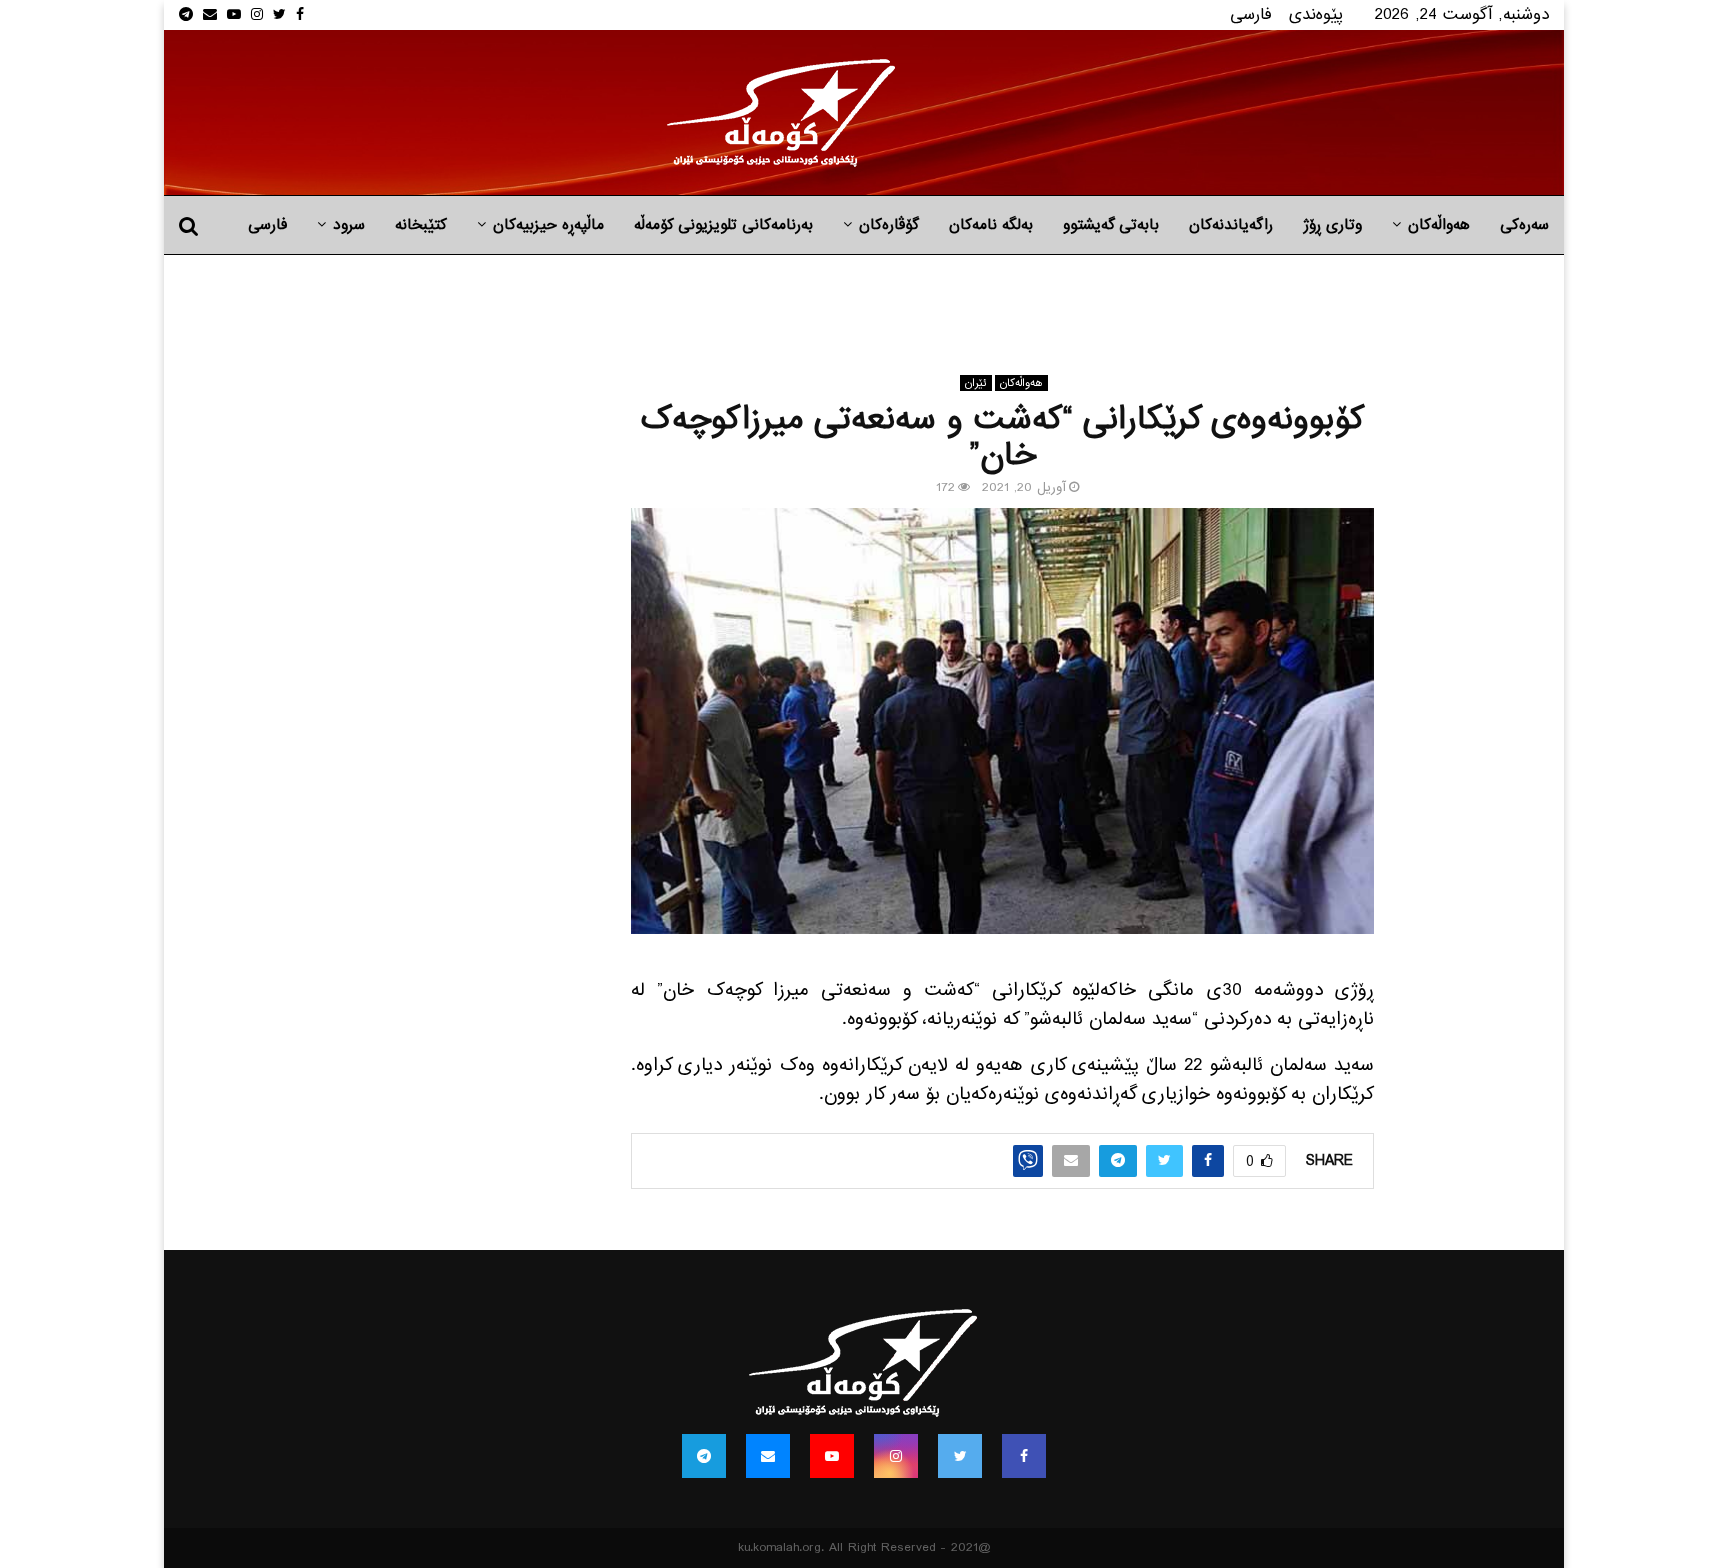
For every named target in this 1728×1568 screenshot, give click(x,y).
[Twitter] (960, 1456)
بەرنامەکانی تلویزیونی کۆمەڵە (723, 225)
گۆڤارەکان (889, 225)
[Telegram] (704, 1456)
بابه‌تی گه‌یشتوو (1111, 225)
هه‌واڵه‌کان (1439, 225)
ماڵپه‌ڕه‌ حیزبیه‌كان (548, 225)
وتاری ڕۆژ (1332, 225)
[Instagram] (896, 1456)
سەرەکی (1524, 225)
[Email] (768, 1456)
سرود (349, 225)
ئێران (976, 383)
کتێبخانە (421, 225)
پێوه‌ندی (1316, 14)
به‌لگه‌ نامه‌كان (991, 225)
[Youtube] (832, 1456)
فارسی (1251, 14)
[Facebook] (1024, 1456)
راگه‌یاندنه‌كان (1231, 225)
